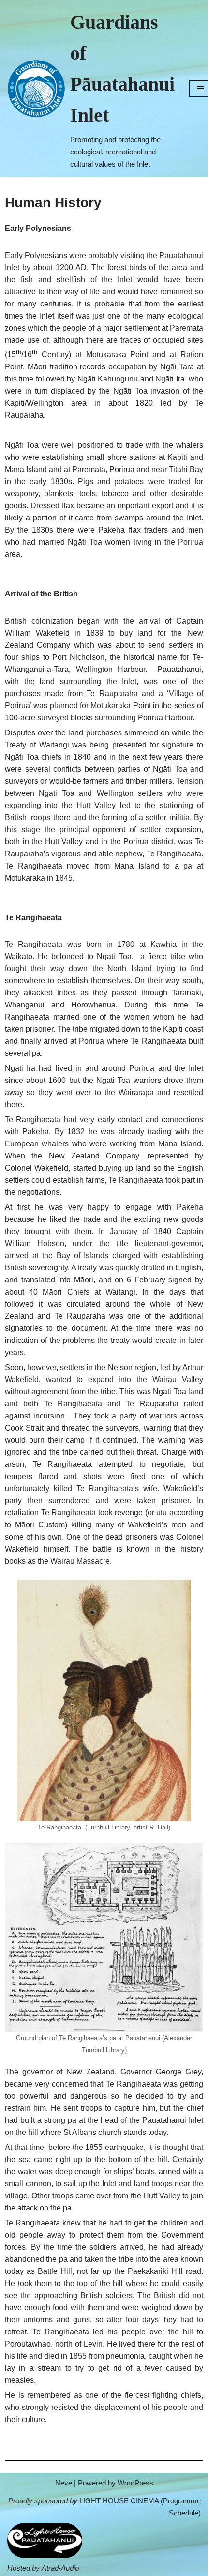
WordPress (135, 2483)
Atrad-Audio (60, 2568)
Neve (64, 2483)
